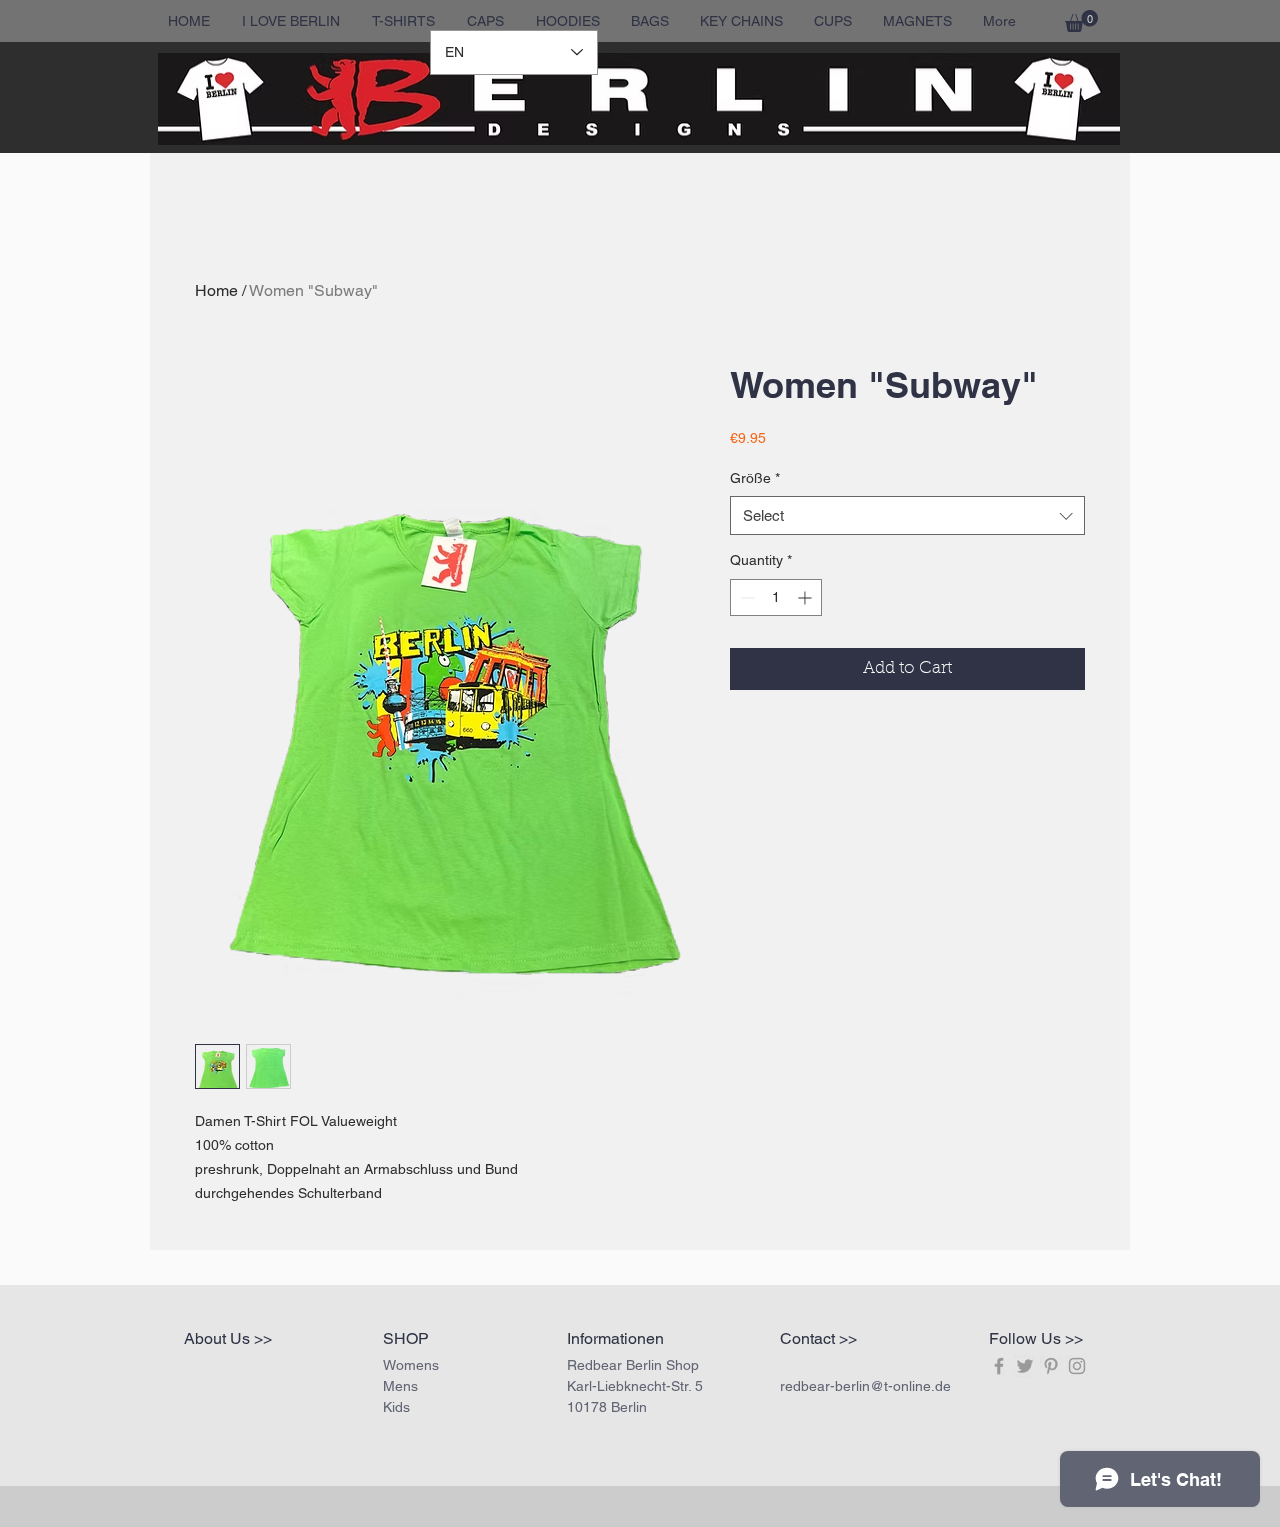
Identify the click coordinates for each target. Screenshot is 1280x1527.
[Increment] (806, 597)
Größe (755, 478)
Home (216, 290)
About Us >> (228, 1338)
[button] (1081, 21)
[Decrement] (745, 597)
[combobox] (907, 515)
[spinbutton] (776, 597)
